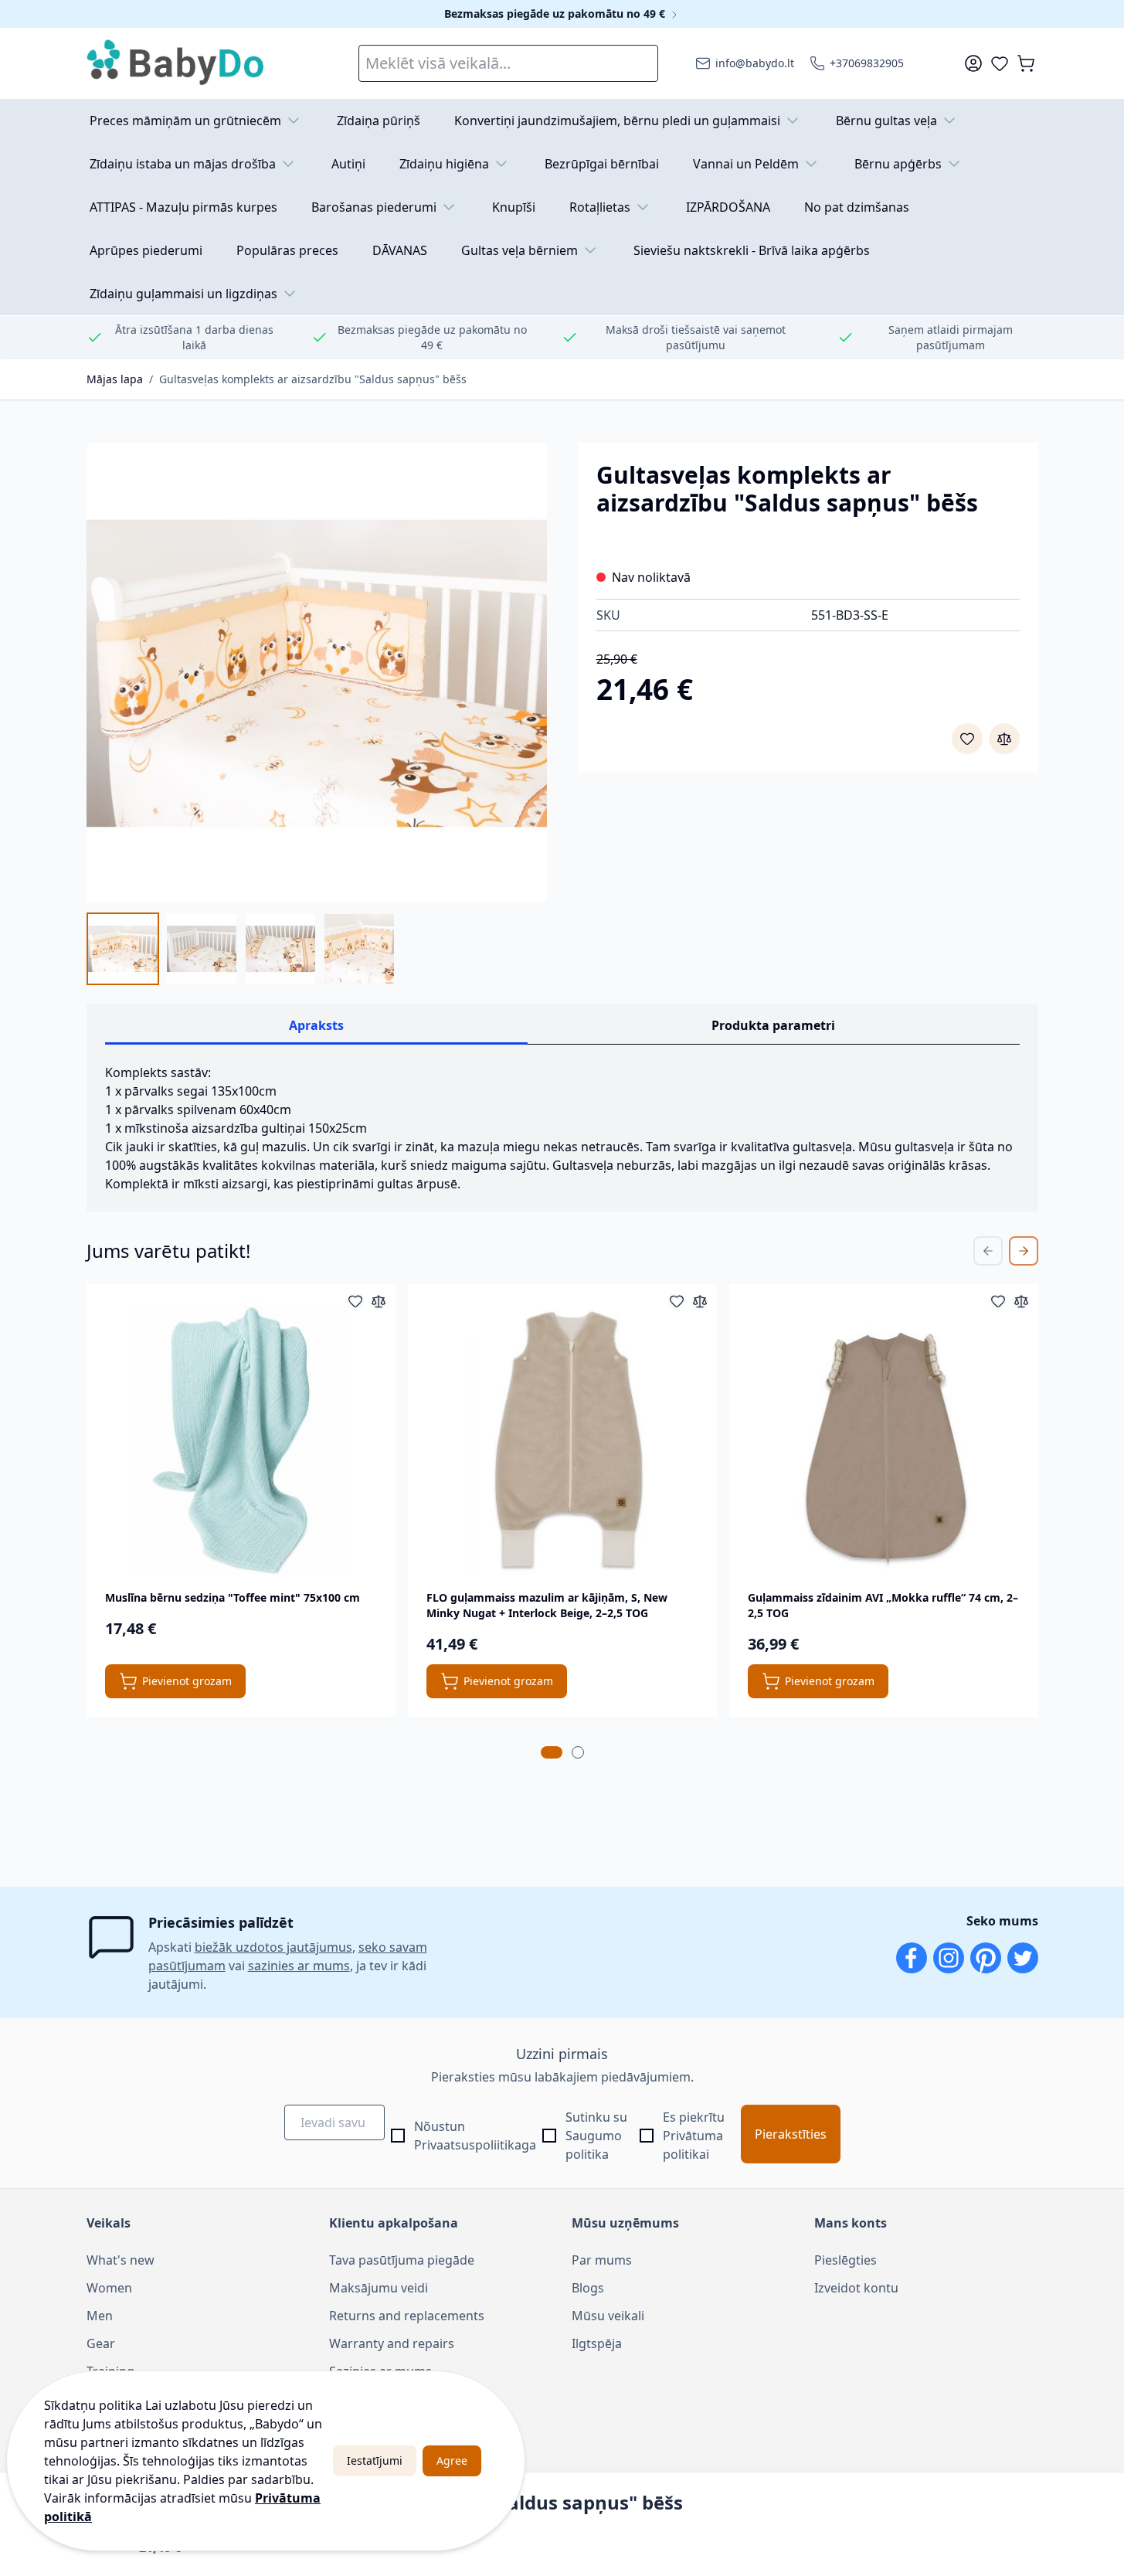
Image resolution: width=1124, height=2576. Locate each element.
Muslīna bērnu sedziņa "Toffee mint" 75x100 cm (233, 1597)
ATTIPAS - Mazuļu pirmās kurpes (183, 207)
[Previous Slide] (988, 1251)
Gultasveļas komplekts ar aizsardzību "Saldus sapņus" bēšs (313, 379)
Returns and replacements (407, 2316)
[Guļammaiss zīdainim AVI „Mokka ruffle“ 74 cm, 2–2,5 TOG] (884, 1439)
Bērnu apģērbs (898, 164)
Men (100, 2316)
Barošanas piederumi (374, 207)
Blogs (588, 2288)
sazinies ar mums (299, 1966)
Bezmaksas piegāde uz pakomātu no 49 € (556, 14)
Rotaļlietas (600, 207)
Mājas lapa (115, 379)
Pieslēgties (846, 2260)
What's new (121, 2260)
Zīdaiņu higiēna (444, 164)
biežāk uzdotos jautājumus (273, 1947)
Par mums (602, 2260)
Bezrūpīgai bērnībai (602, 164)
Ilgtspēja (597, 2343)
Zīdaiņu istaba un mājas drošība (183, 164)
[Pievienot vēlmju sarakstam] (967, 739)
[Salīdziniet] (1004, 739)
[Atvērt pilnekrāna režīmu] (317, 673)
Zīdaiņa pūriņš (379, 121)
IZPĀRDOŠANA (728, 207)
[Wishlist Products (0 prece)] (1000, 63)
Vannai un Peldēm (746, 164)
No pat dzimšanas (857, 207)
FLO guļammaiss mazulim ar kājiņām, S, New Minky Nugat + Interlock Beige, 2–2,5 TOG (547, 1605)
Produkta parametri (773, 1025)
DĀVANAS (400, 250)
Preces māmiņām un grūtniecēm (185, 121)
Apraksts (316, 1025)
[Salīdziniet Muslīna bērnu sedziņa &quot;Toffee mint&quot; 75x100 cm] (379, 1301)
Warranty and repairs (392, 2343)
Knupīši (514, 207)
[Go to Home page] (176, 63)
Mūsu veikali (608, 2316)
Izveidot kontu (856, 2288)
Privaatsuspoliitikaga (475, 2145)
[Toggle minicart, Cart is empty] (1026, 63)
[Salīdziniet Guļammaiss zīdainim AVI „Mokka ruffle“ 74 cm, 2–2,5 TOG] (1021, 1301)
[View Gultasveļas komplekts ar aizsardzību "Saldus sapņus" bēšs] (123, 949)
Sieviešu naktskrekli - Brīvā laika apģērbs (752, 250)
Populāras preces (287, 250)
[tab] (552, 1752)
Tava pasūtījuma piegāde (402, 2260)
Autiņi (348, 164)
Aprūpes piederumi (146, 250)
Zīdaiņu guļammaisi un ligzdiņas (183, 294)
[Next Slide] (1024, 1251)
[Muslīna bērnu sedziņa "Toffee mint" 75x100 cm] (241, 1439)
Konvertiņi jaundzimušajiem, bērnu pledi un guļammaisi (617, 121)
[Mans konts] (973, 63)
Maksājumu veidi (379, 2288)
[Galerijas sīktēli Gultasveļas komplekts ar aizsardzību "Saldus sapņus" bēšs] (241, 949)
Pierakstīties (791, 2134)
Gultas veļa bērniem (520, 250)
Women (109, 2288)
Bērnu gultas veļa (886, 121)
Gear (101, 2343)
